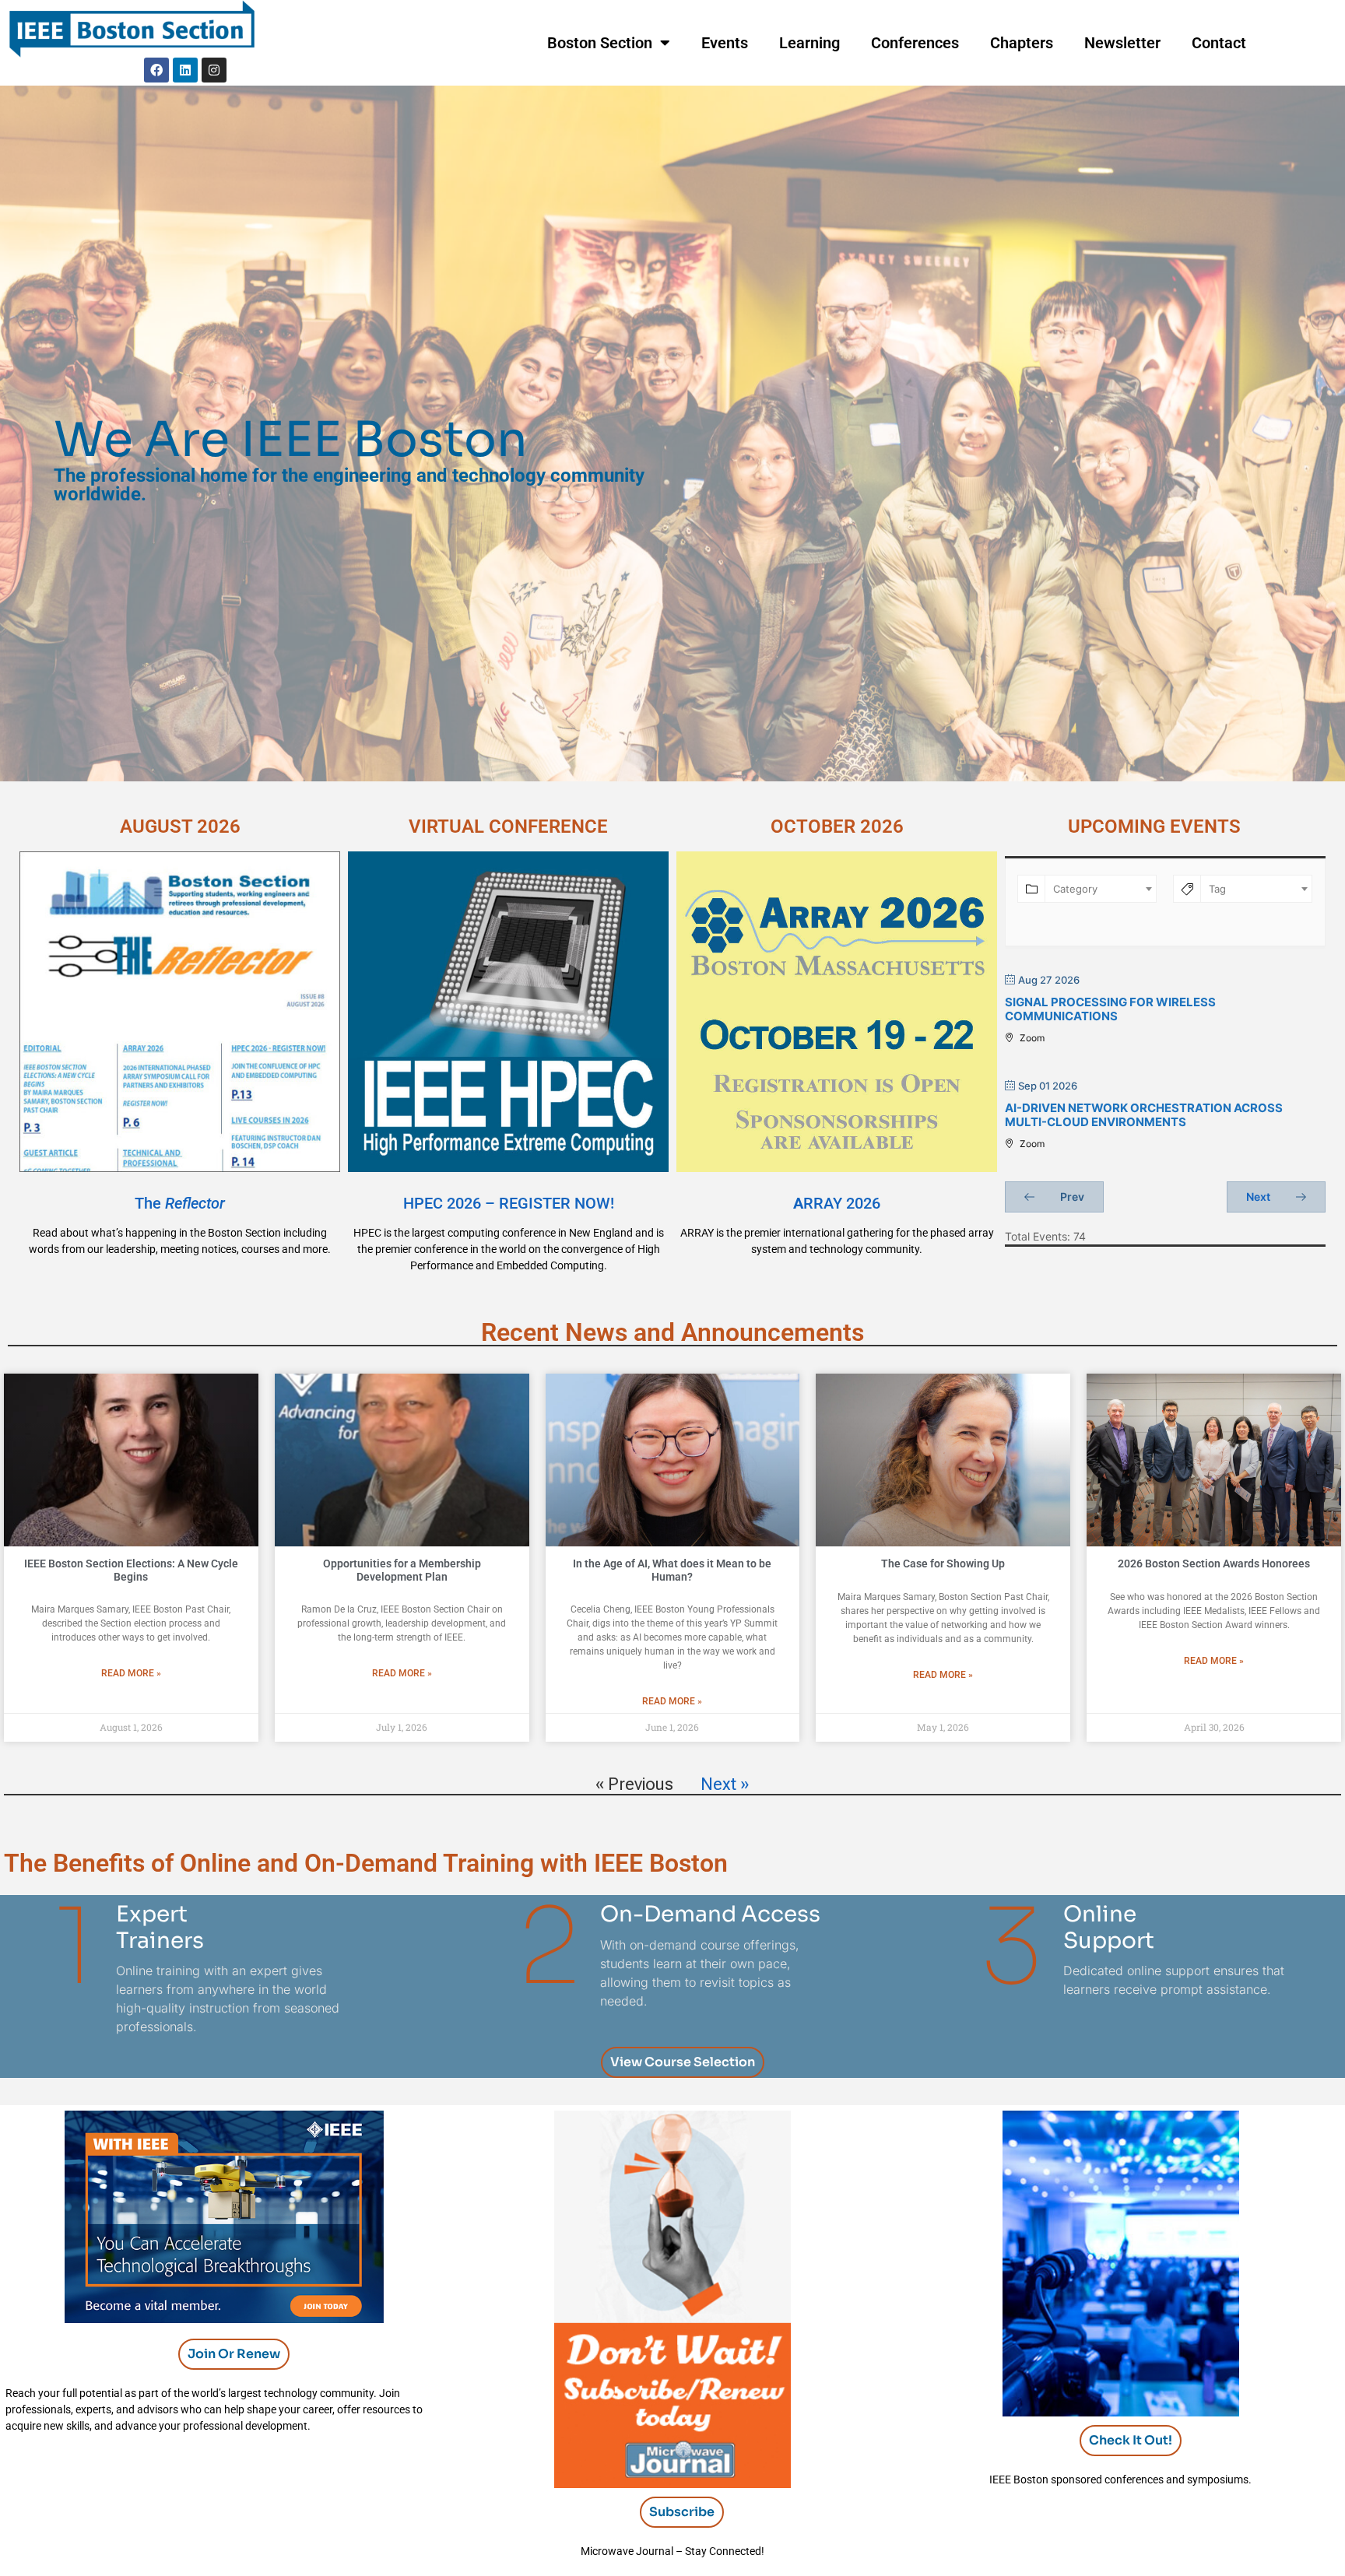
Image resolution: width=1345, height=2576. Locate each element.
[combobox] (1101, 889)
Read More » (131, 1673)
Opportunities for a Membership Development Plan (402, 1570)
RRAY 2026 (837, 1203)
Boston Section (600, 43)
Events (725, 43)
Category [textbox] (1075, 889)
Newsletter (1122, 43)
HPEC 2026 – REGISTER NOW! (509, 1203)
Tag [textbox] (1217, 889)
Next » (725, 1784)
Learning (809, 43)
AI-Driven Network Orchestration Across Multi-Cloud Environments (1144, 1115)
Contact (1219, 43)
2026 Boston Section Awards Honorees (1214, 1563)
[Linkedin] (185, 70)
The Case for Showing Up (943, 1563)
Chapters (1022, 43)
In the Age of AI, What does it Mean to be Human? (672, 1570)
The (180, 1203)
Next (1259, 1197)
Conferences (915, 43)
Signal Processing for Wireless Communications (1110, 1009)
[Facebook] (156, 70)
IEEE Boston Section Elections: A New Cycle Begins (131, 1570)
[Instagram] (214, 70)
